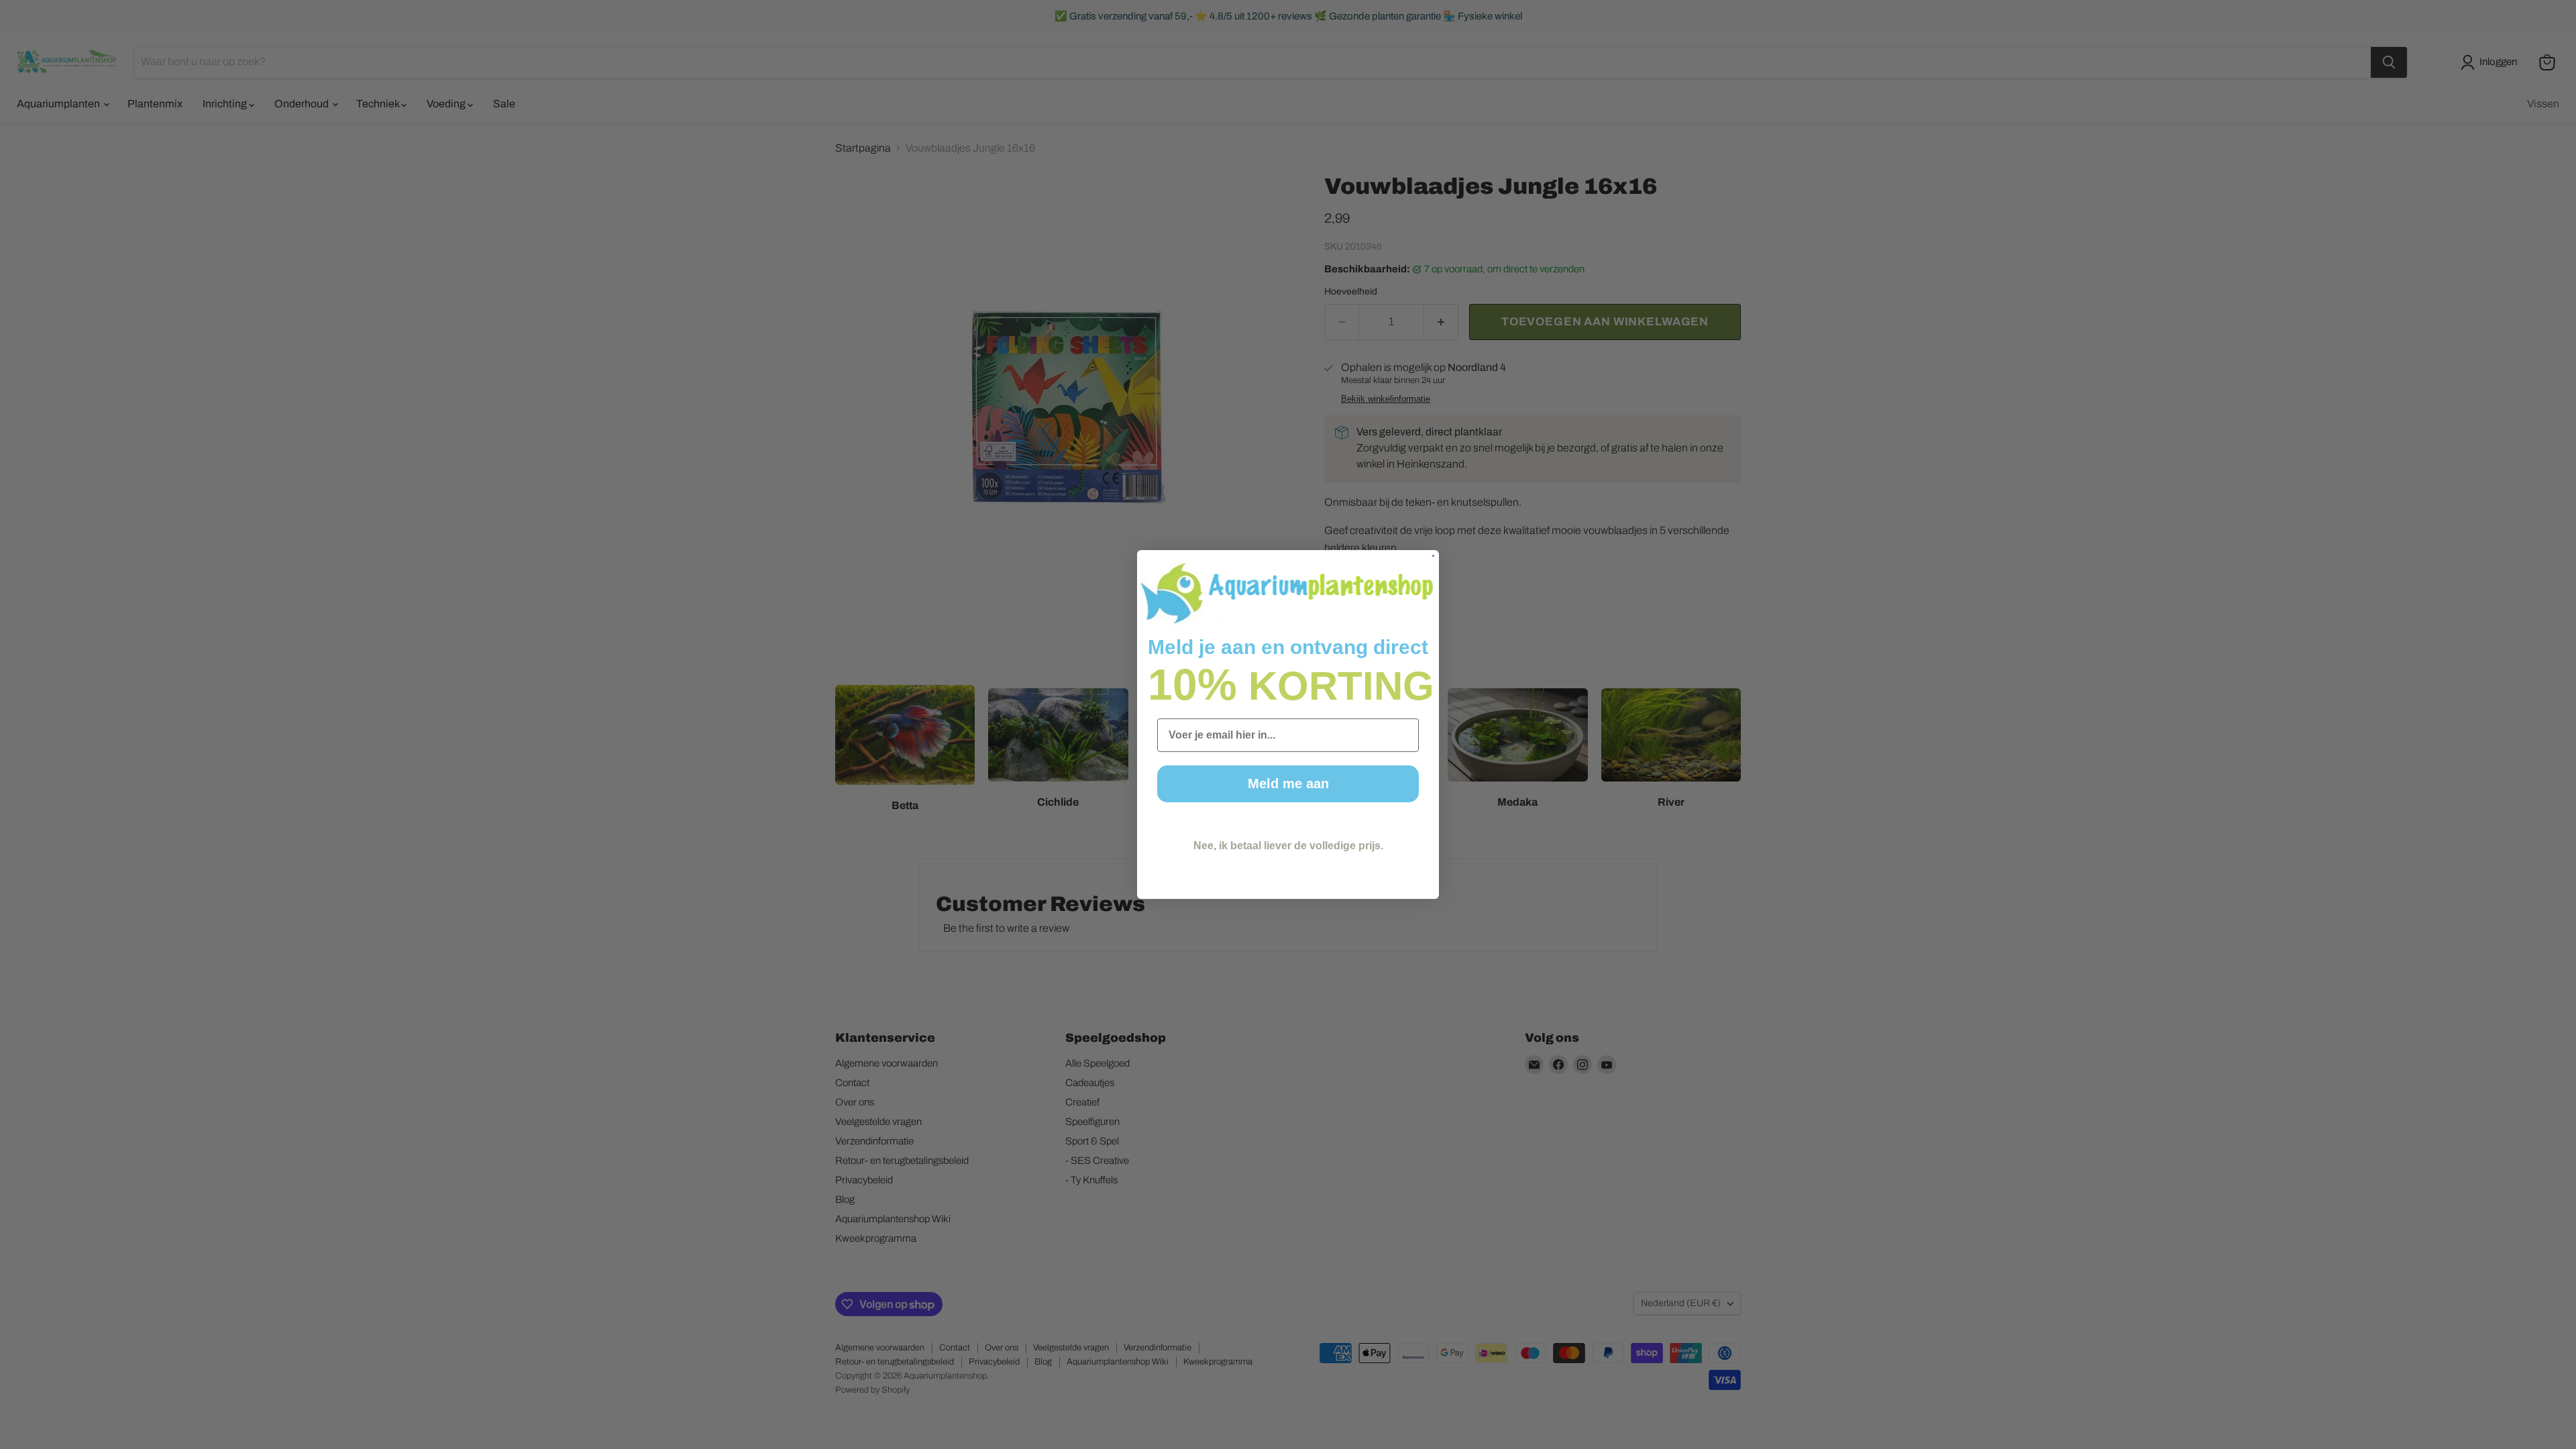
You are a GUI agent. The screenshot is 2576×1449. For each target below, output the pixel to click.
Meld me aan (1288, 784)
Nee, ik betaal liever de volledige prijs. (1288, 846)
